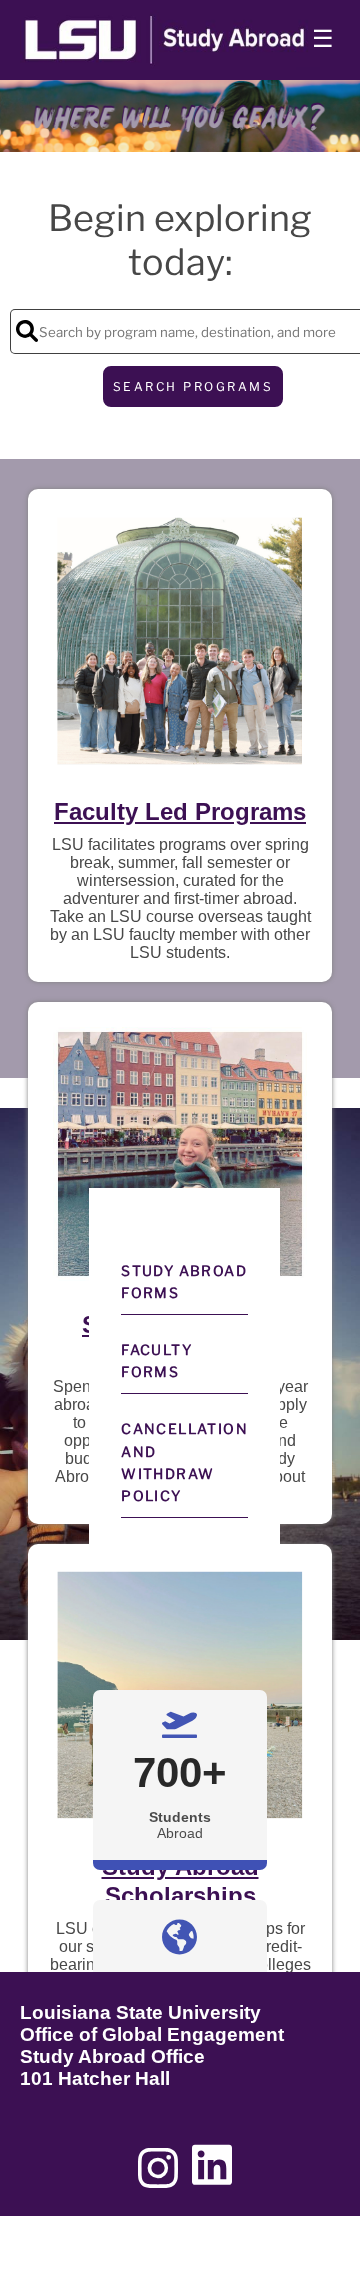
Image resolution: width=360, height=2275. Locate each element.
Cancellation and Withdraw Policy (184, 1462)
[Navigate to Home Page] (170, 40)
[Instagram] (158, 2175)
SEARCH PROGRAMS (193, 386)
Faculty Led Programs (180, 811)
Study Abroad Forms (184, 1281)
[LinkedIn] (212, 2175)
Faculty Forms (156, 1360)
